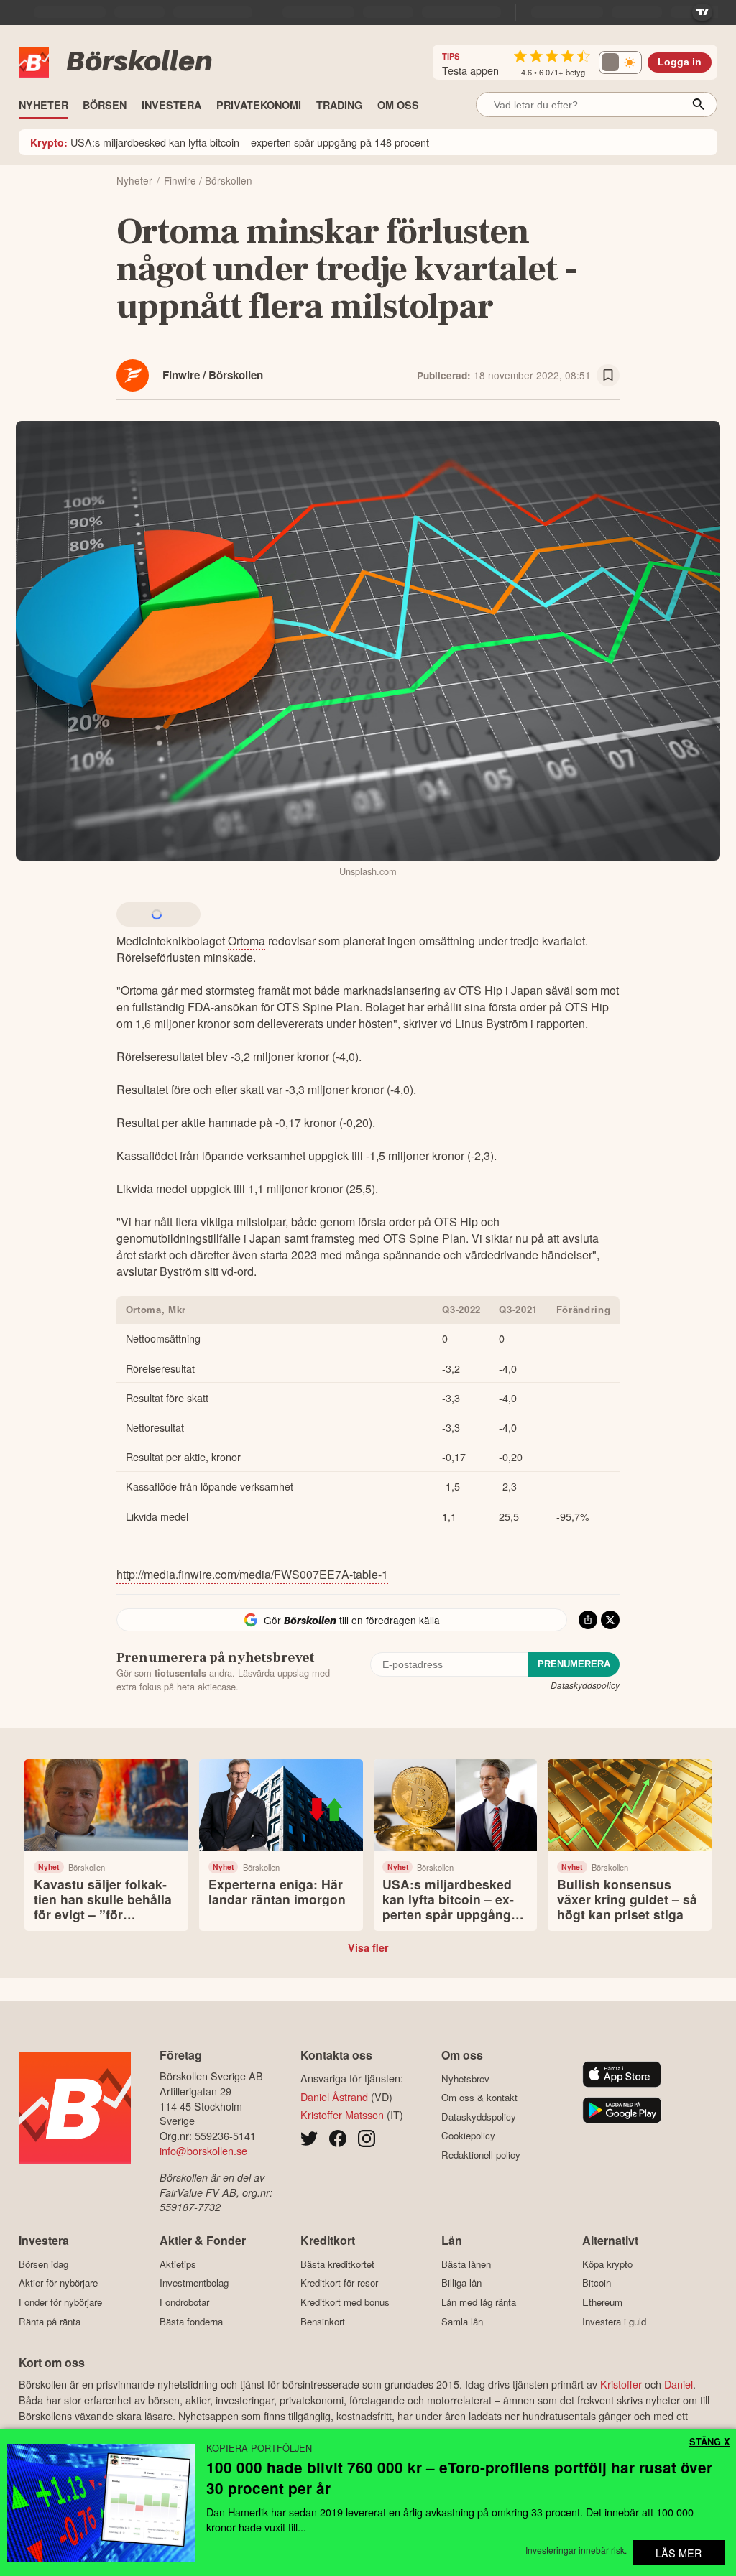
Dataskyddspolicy (585, 1685)
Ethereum (602, 2302)
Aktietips (178, 2264)
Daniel (678, 2384)
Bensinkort (323, 2321)
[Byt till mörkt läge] (620, 62)
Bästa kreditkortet (337, 2264)
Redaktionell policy (481, 2155)
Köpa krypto (607, 2264)
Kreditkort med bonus (345, 2302)
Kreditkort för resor (339, 2283)
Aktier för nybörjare (58, 2283)
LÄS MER (678, 2553)
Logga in (680, 62)
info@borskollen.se (203, 2150)
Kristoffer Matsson (342, 2114)
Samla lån (462, 2321)
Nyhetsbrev (465, 2079)
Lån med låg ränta (479, 2302)
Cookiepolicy (468, 2136)
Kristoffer (621, 2384)
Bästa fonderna (191, 2321)
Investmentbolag (194, 2283)
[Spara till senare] (608, 376)
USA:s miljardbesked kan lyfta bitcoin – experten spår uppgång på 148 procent (230, 142)
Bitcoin (597, 2283)
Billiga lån (461, 2283)
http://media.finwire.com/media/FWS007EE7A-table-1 (252, 1574)
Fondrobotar (184, 2302)
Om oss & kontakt (479, 2098)
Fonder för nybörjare (60, 2302)
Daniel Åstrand (334, 2097)
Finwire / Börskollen (213, 375)
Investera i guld (614, 2321)
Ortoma (247, 941)
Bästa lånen (466, 2264)
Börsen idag (43, 2264)
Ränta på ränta (50, 2321)
